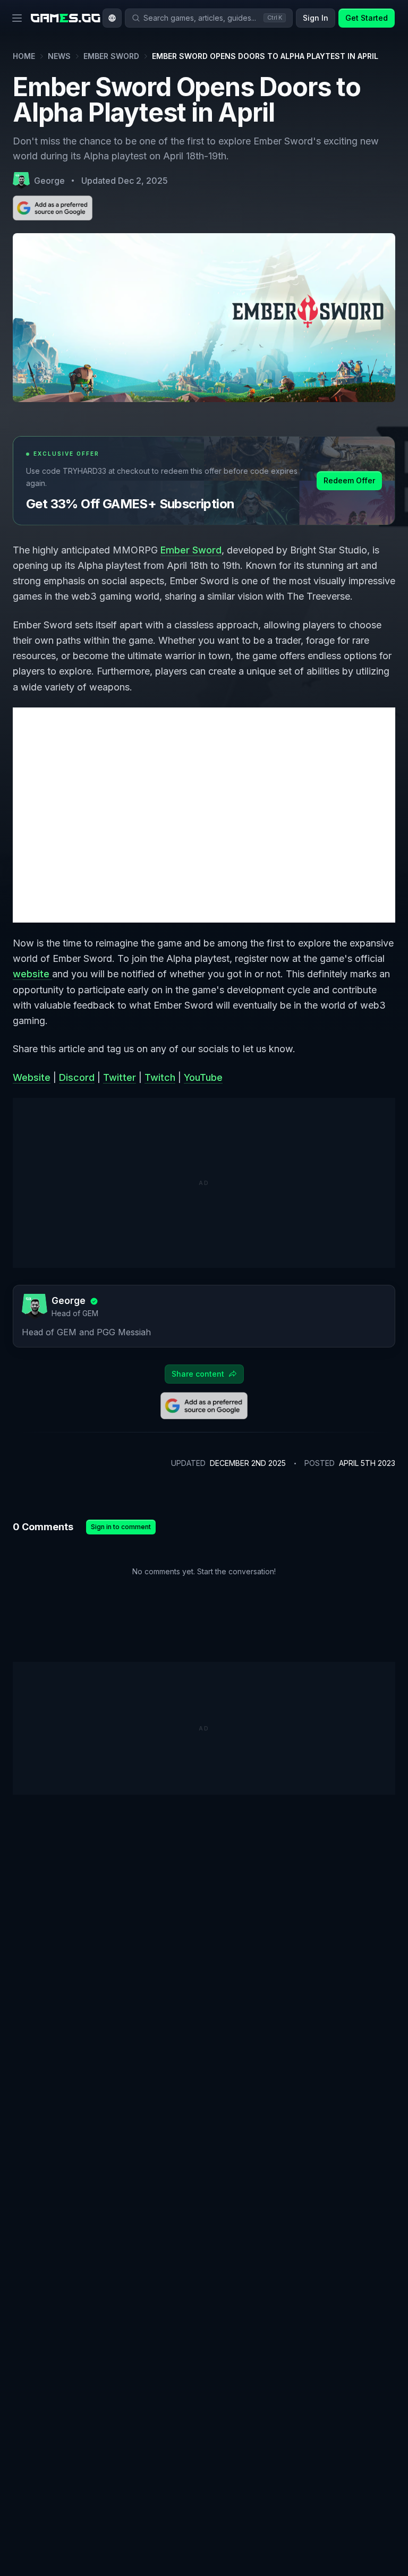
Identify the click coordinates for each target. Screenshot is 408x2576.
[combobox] (112, 18)
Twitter (120, 1077)
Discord (77, 1077)
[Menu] (17, 18)
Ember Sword (111, 56)
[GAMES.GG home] (66, 18)
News (59, 56)
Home (24, 56)
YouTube (203, 1077)
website (32, 974)
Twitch (160, 1077)
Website (32, 1077)
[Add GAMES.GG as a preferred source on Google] (53, 208)
